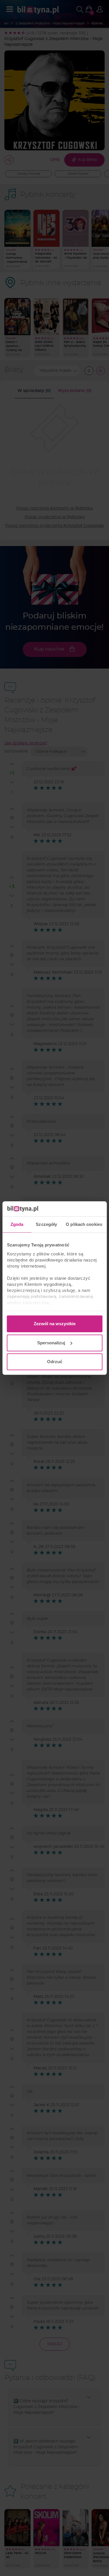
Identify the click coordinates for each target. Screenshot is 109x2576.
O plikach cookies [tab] (84, 1224)
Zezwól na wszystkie (55, 1324)
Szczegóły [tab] (46, 1224)
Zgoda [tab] (17, 1224)
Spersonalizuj (51, 1343)
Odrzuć (55, 1362)
